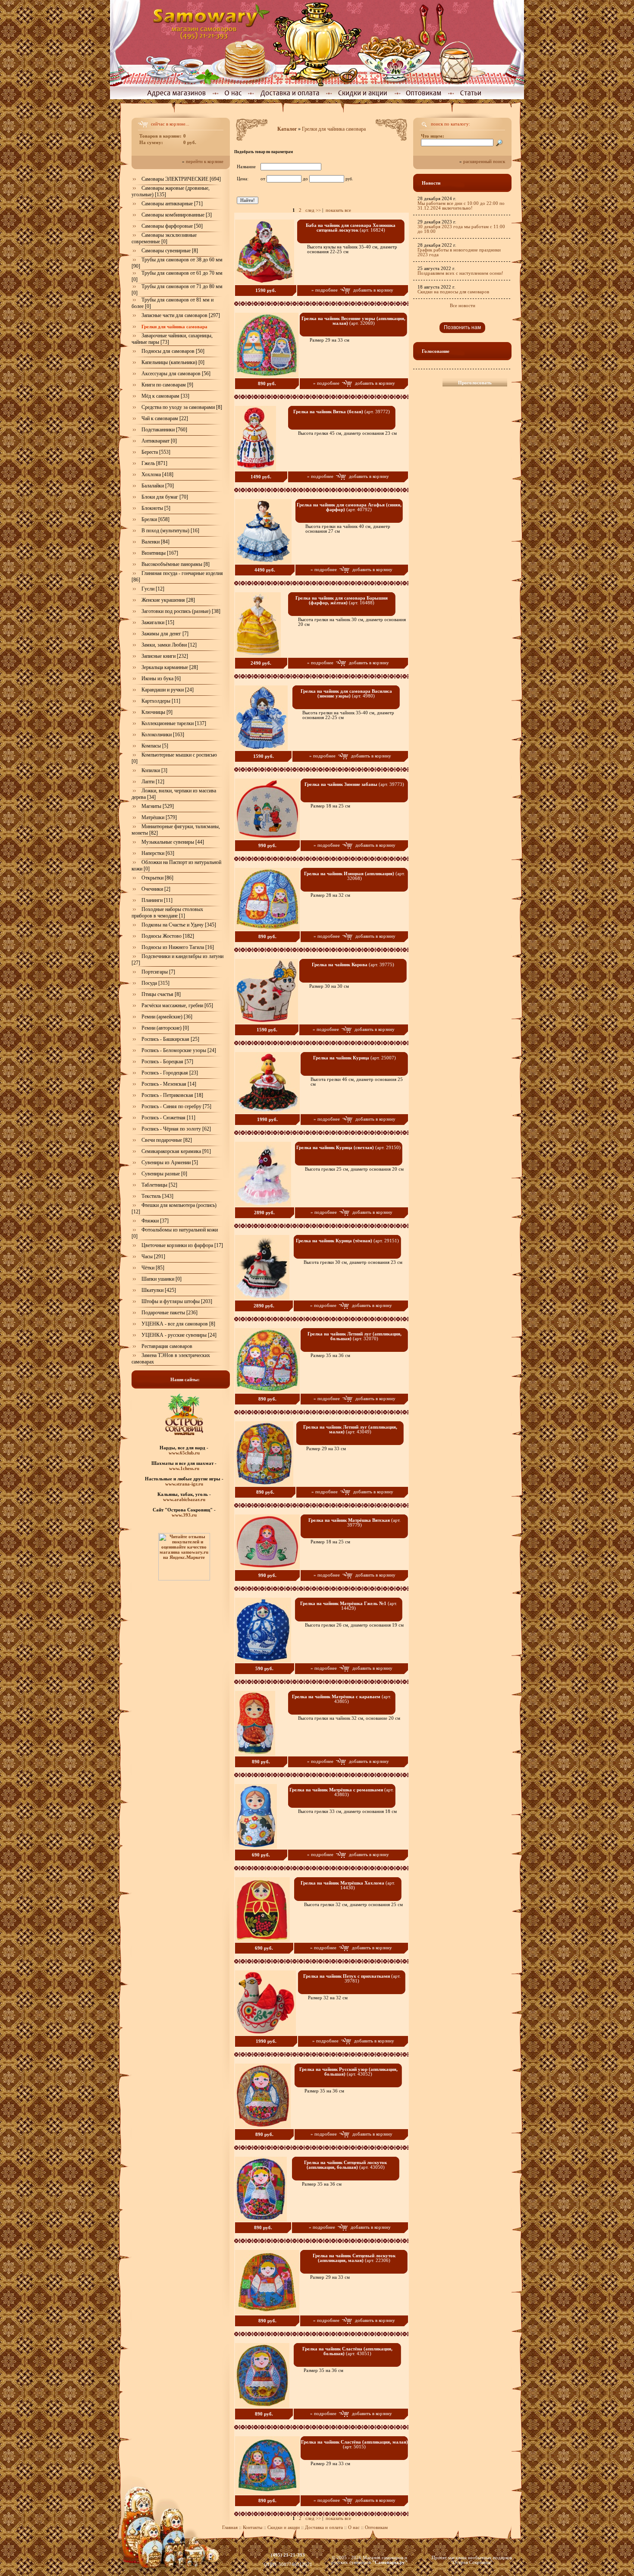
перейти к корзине (205, 162)
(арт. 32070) (355, 1336)
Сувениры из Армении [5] (170, 1162)
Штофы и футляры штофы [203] (177, 1301)
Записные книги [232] (165, 656)
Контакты (253, 2527)
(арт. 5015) (355, 2444)
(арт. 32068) (355, 876)
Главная (230, 2527)
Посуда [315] (155, 983)
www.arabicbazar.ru (184, 1499)
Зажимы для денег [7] (165, 634)
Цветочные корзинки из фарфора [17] (182, 1245)
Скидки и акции (284, 2527)
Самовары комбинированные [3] (177, 215)
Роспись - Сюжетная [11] (168, 1118)
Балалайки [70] (158, 486)
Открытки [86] (157, 878)
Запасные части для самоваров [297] (181, 315)
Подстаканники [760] (164, 430)
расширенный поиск (484, 162)
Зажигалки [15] (158, 622)
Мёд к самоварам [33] (165, 396)
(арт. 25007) (355, 1058)
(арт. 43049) (350, 1429)
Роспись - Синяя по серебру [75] (176, 1106)
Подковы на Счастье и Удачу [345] (179, 925)
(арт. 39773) (354, 784)
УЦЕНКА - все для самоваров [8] (178, 1324)
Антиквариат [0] (159, 441)
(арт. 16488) (342, 600)
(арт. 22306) (354, 2258)
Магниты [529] (158, 806)
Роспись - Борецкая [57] (167, 1062)
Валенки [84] (155, 542)
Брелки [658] (155, 519)
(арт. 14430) (348, 1885)
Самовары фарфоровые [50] (172, 226)
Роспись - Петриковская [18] (172, 1095)
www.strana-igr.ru (184, 1484)
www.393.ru (184, 1515)
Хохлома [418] (157, 474)
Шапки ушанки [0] (162, 1279)
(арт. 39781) (352, 1979)
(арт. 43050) (345, 2165)
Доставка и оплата (324, 2527)
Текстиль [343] (157, 1196)
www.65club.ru (184, 1453)
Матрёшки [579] (159, 817)
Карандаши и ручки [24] (168, 690)
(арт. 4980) (346, 694)
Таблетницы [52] (159, 1185)
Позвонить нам (462, 327)
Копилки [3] (154, 770)
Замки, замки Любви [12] (169, 645)
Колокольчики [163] (163, 735)
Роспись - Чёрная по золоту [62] (176, 1129)
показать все (338, 210)
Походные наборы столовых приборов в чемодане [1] (167, 913)
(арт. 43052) (348, 2072)
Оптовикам (376, 2527)
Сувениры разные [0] (164, 1174)
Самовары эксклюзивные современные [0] (164, 238)
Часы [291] (153, 1257)
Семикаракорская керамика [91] (176, 1151)
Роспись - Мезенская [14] (169, 1084)
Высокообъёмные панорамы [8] (176, 564)
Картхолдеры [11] (161, 701)
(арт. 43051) (347, 2351)
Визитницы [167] (160, 553)
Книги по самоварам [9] (167, 385)
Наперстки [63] (158, 853)
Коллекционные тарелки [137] (174, 723)
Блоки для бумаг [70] (165, 497)
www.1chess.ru (184, 1468)
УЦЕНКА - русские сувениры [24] (179, 1335)
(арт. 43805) (342, 1699)
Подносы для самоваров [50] (173, 351)
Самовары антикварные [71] (172, 204)
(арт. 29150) (348, 1148)
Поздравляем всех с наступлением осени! (460, 273)
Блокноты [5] (156, 508)
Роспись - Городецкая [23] (170, 1073)
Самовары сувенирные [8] (170, 251)
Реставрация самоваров (167, 1346)
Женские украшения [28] (168, 600)
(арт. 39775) (353, 965)
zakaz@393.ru (288, 2560)
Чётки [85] (153, 1268)
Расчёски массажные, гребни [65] (177, 1005)
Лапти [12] (153, 782)
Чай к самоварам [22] (165, 418)
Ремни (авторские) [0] (165, 1028)
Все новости (463, 306)
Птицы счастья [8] (161, 994)
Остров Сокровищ (472, 2562)
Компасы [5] (155, 746)
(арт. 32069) (353, 321)
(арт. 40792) (349, 507)
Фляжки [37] (155, 1221)
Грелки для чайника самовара (334, 129)
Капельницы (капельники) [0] (173, 362)
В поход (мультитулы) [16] (170, 531)
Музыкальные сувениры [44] (173, 842)
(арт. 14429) (349, 1606)
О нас (355, 2527)
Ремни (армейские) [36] (167, 1017)
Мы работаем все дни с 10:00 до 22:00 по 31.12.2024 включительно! (461, 206)
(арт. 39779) (355, 1523)
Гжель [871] (154, 463)
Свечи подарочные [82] (167, 1140)
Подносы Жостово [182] (168, 936)
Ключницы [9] (157, 712)
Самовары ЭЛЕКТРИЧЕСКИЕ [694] (181, 179)
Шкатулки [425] (159, 1290)
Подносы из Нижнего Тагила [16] (178, 947)
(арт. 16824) (351, 228)
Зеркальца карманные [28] (170, 667)
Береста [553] (156, 452)
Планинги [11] (157, 900)
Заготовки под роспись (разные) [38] (181, 611)
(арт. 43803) (342, 1792)
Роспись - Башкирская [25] (170, 1039)
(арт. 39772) (342, 412)
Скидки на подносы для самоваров (453, 292)
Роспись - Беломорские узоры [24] (179, 1050)
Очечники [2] (156, 889)
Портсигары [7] (158, 972)
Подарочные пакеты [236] (169, 1313)
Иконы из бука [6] (161, 679)
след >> (313, 210)
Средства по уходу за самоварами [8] (182, 407)
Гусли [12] (153, 589)
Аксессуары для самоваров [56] (176, 374)
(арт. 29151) (347, 1241)
